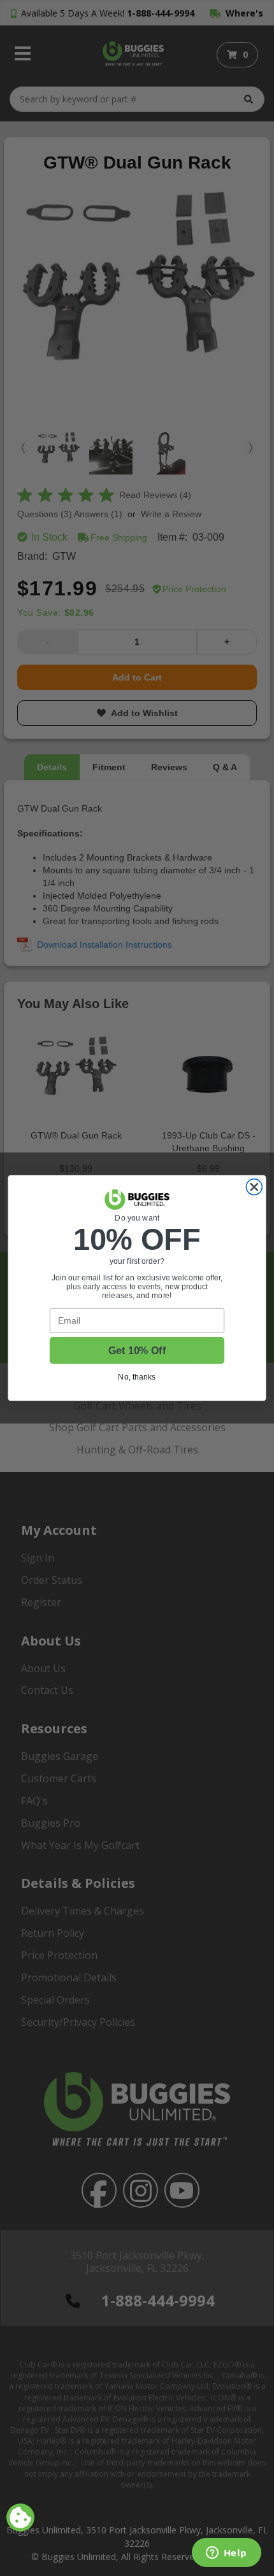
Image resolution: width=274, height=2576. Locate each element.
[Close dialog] (254, 1187)
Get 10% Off (137, 1351)
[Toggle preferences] (20, 2517)
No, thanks (137, 1377)
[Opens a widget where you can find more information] (226, 2554)
